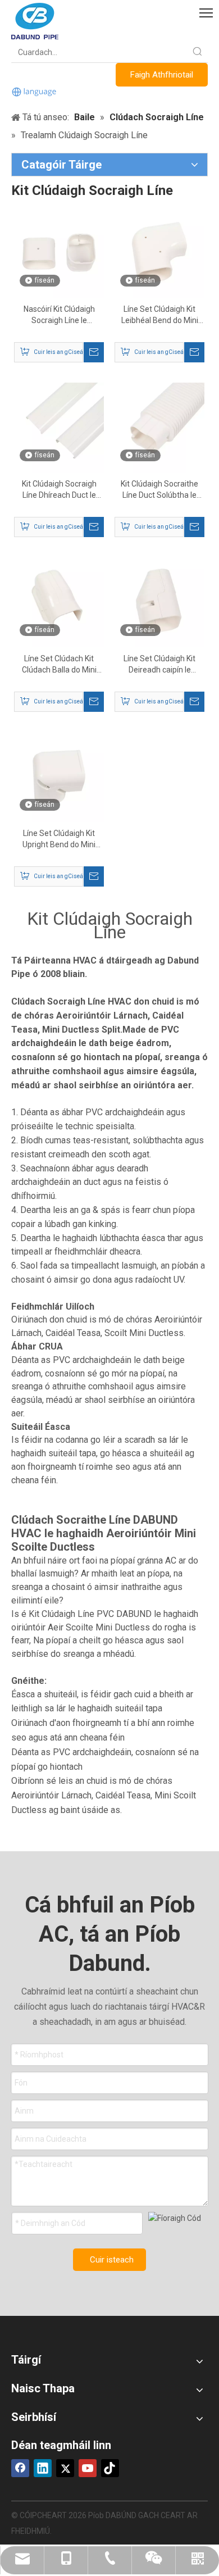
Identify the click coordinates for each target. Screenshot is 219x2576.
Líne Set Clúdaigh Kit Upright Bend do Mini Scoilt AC (59, 839)
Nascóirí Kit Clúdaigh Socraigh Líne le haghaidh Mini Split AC (59, 315)
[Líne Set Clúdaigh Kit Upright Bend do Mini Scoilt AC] (59, 776)
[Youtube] (88, 2468)
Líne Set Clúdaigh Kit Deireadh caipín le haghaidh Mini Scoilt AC (159, 665)
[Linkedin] (43, 2468)
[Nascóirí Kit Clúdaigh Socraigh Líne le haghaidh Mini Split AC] (59, 252)
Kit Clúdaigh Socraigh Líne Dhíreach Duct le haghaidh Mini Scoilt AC (59, 490)
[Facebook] (20, 2468)
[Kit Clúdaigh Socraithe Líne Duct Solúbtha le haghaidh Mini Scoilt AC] (159, 427)
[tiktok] (110, 2468)
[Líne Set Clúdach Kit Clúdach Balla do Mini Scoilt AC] (59, 602)
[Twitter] (65, 2468)
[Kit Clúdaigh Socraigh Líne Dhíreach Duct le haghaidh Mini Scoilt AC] (59, 427)
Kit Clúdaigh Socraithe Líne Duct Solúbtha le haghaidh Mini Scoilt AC (159, 490)
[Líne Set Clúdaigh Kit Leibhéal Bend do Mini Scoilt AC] (159, 252)
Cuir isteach (112, 2260)
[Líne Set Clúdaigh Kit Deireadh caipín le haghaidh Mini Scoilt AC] (159, 602)
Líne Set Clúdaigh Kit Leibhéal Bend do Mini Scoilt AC (160, 315)
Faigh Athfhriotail (162, 75)
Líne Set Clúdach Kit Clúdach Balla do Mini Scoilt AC (59, 665)
